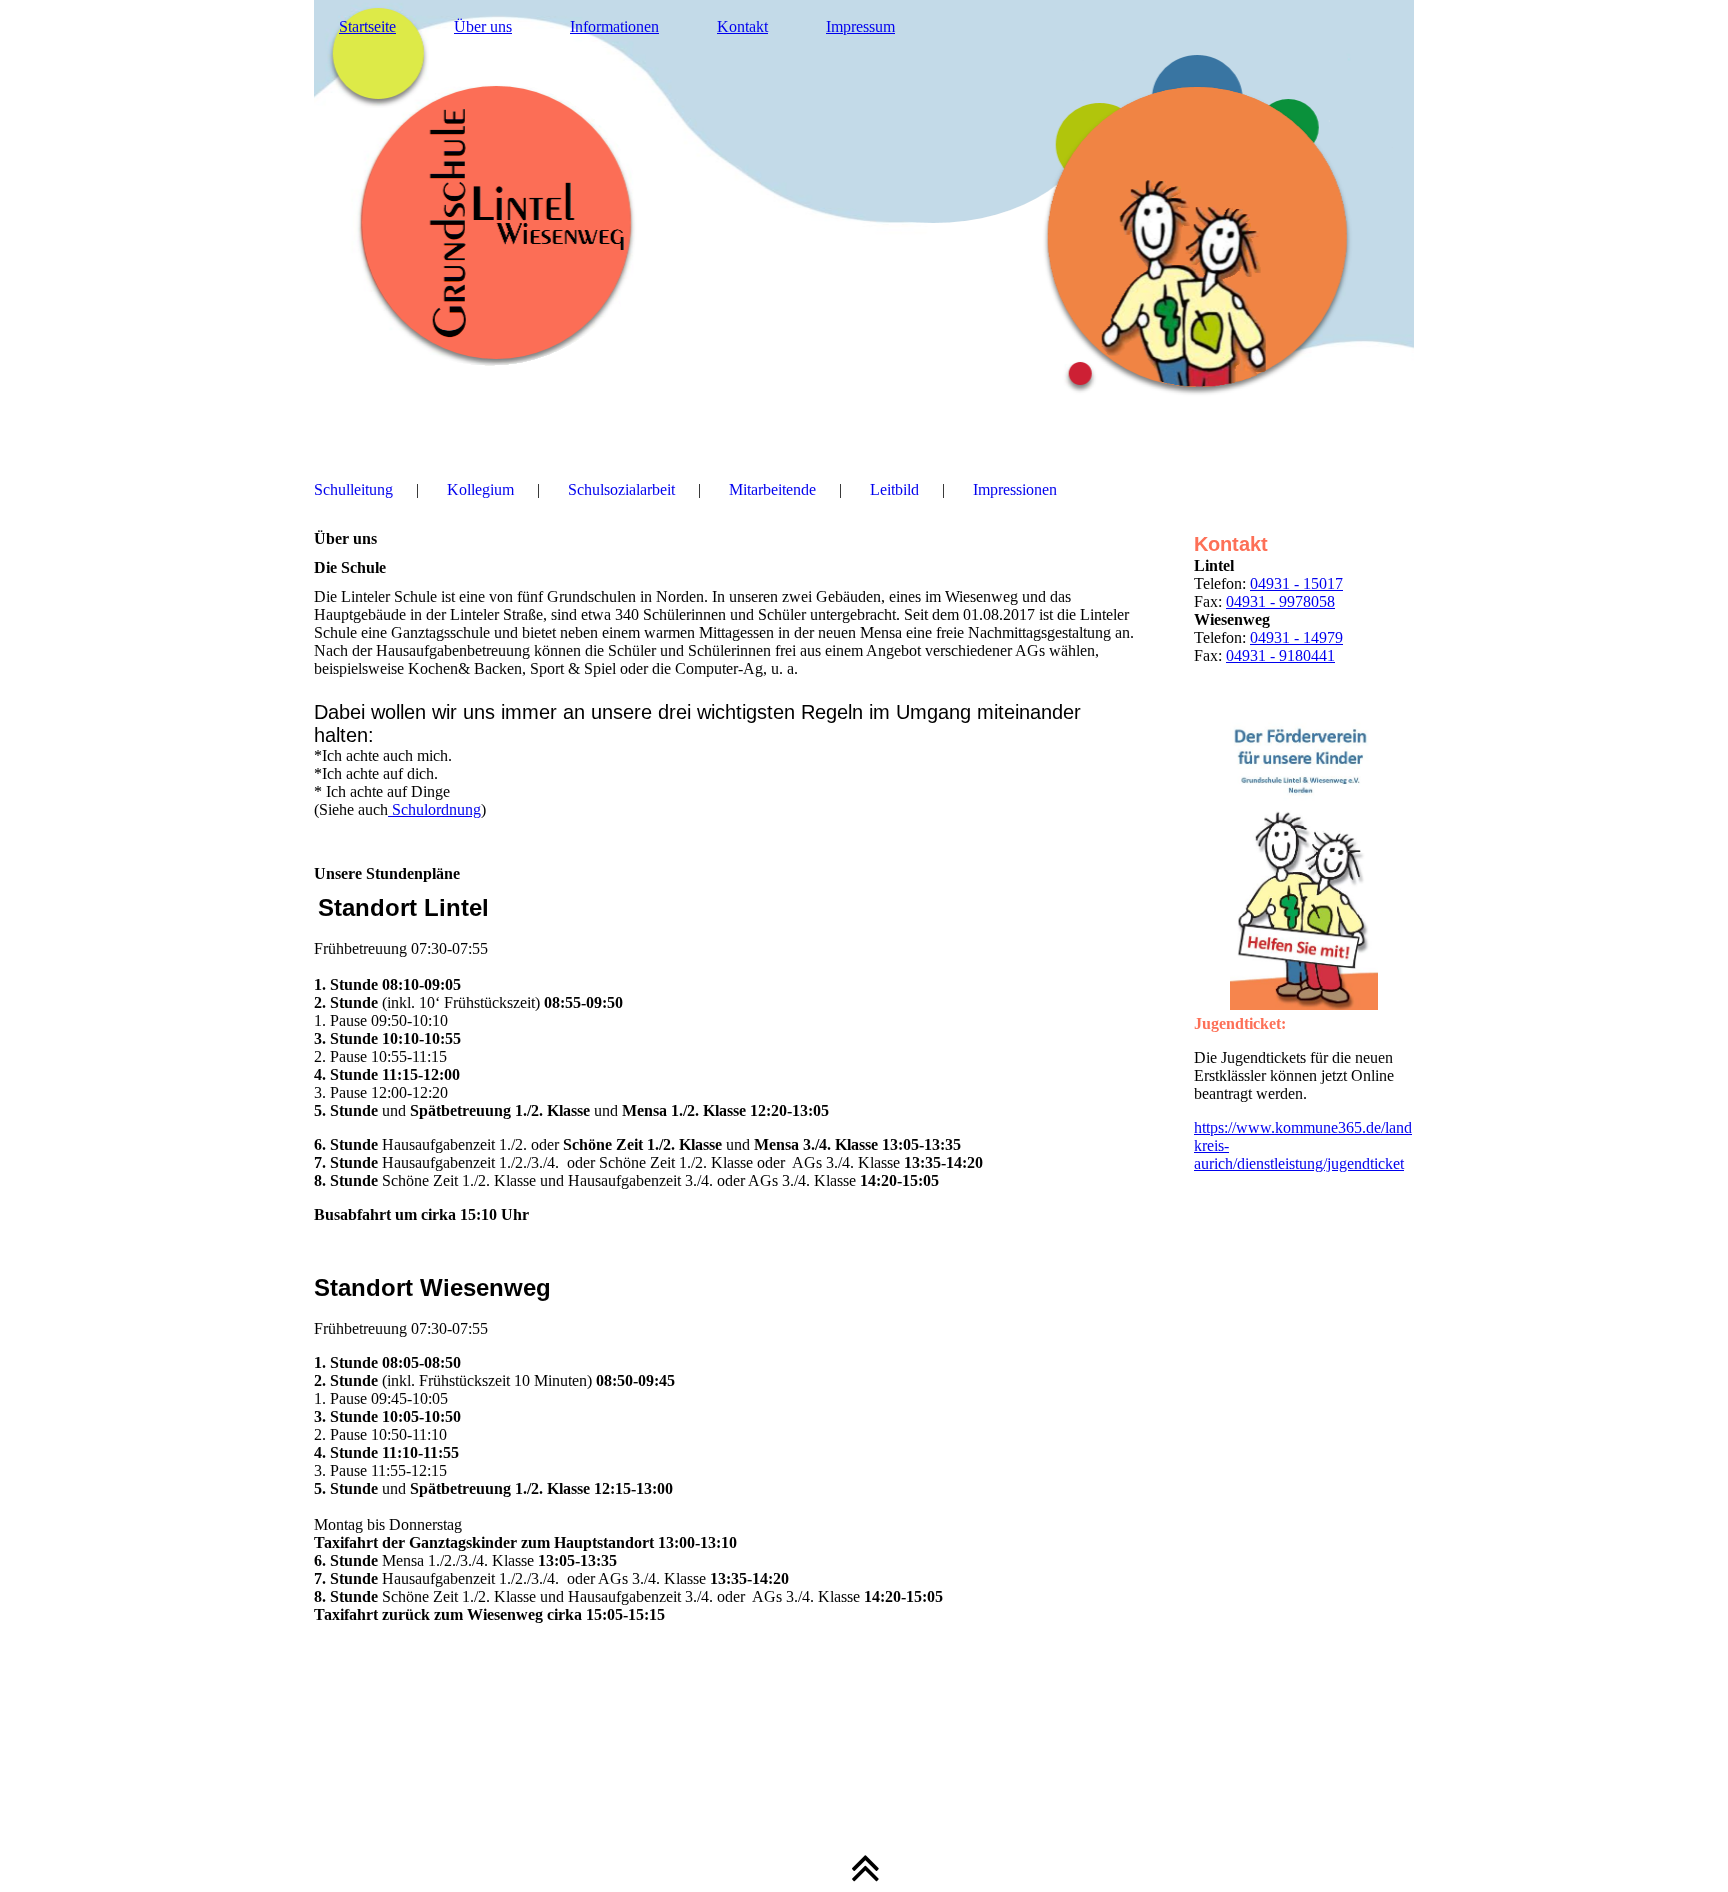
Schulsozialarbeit (621, 489)
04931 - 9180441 (1280, 655)
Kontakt (742, 26)
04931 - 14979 (1296, 637)
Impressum (860, 26)
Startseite (367, 26)
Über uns (483, 26)
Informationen (614, 26)
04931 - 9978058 (1280, 601)
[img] (864, 225)
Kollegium (480, 489)
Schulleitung (353, 489)
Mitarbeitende (772, 489)
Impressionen (1015, 489)
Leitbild (894, 489)
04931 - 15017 (1296, 583)
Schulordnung (434, 809)
